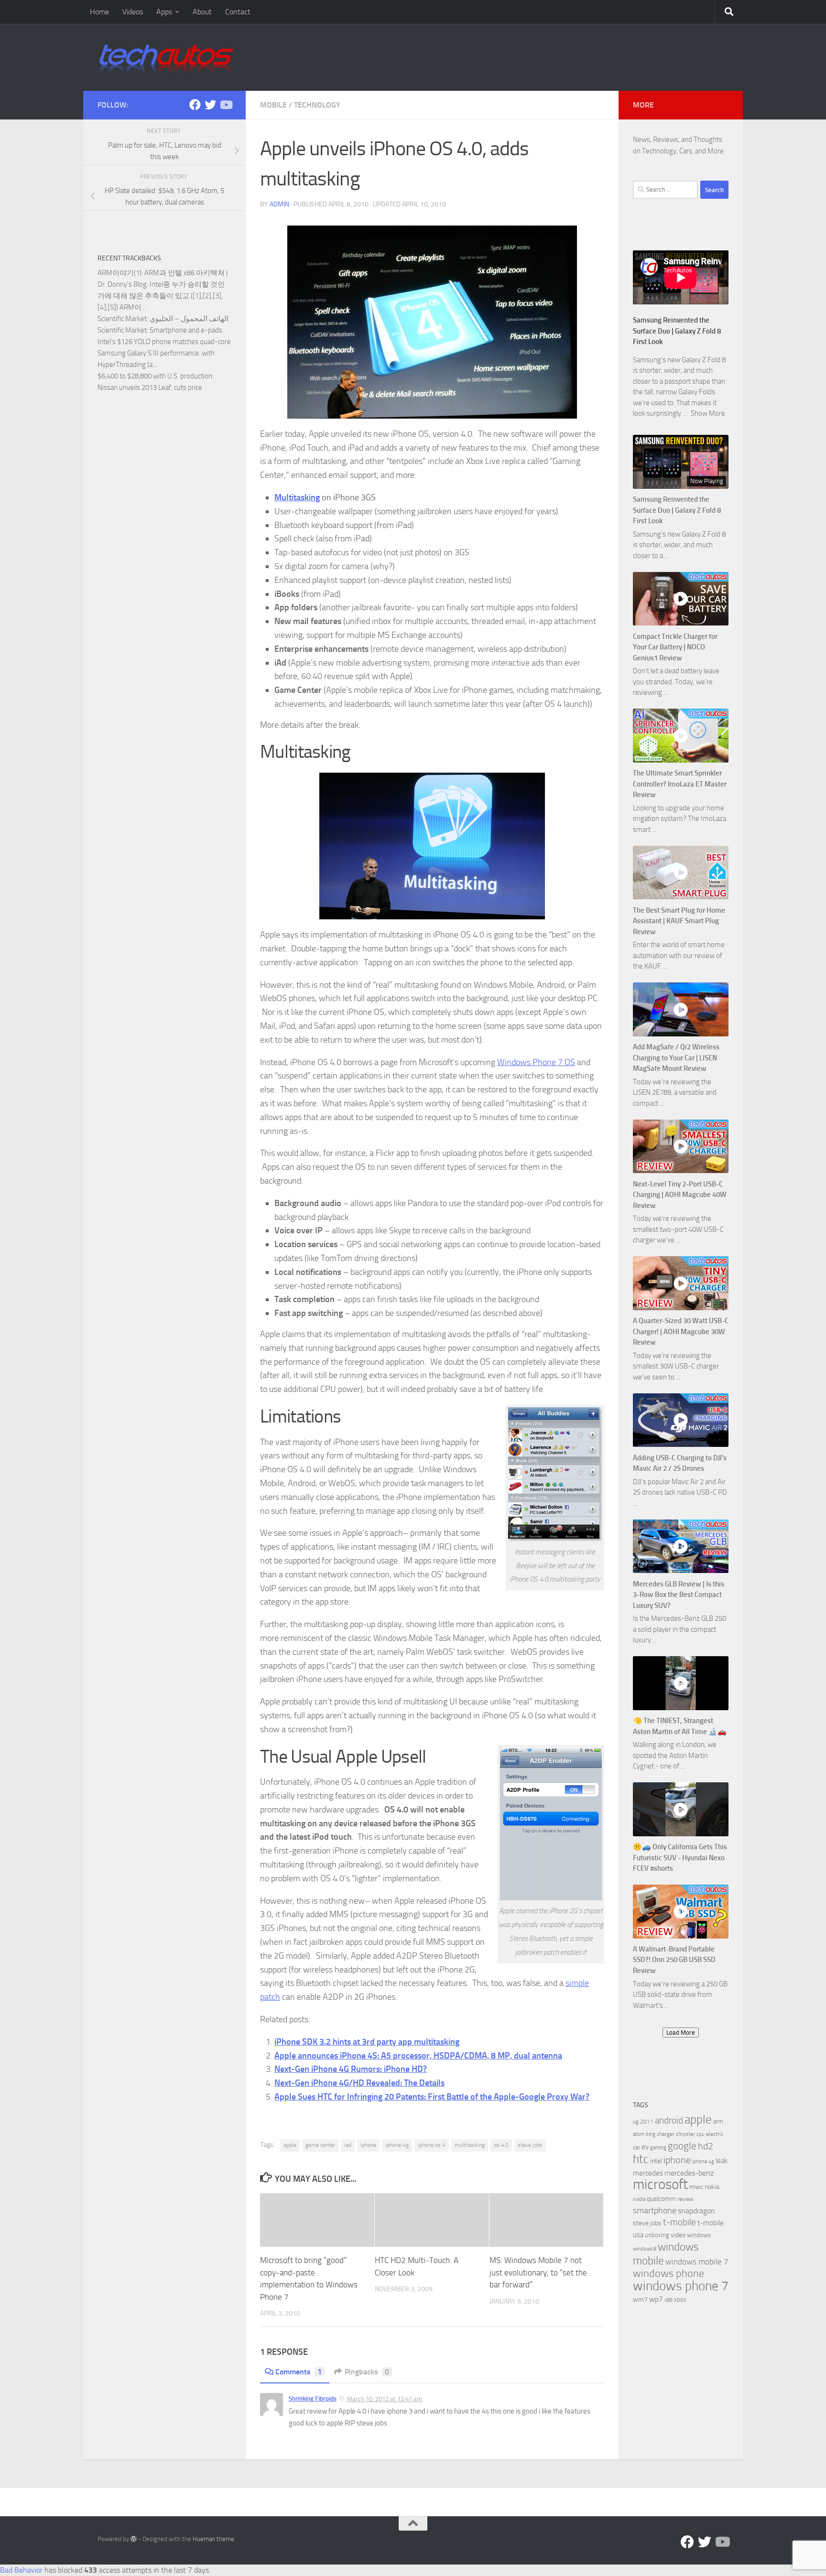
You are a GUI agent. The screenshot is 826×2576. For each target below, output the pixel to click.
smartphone (655, 2211)
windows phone (668, 2274)
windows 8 (645, 2249)
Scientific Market (122, 319)
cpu (701, 2134)
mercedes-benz (689, 2173)
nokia (712, 2187)
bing (651, 2134)
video (678, 2235)
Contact (238, 12)
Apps (164, 12)
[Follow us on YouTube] (226, 105)
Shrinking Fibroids (313, 2398)
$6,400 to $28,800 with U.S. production (155, 376)
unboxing (657, 2235)
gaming (658, 2148)
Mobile (273, 105)
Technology (317, 105)
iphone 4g (397, 2145)
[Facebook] (195, 105)
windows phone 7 (681, 2286)
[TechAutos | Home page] (166, 57)
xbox (680, 2300)
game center (320, 2145)
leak (722, 2161)
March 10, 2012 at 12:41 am (385, 2399)
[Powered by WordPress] (134, 2539)
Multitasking (297, 497)
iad (348, 2145)
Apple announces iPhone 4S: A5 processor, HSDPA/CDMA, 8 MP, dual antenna (418, 2056)
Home (99, 12)
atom (639, 2134)
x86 (668, 2300)
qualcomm (661, 2199)
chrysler (685, 2134)
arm (718, 2121)
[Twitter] (210, 105)
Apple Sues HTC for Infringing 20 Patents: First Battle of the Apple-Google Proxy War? (432, 2097)
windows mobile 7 (697, 2262)
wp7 (656, 2299)
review (685, 2199)
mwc (696, 2187)
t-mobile (679, 2222)
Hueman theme (213, 2539)
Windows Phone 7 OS (536, 1062)
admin (279, 204)
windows (699, 2235)
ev (645, 2147)
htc (641, 2159)
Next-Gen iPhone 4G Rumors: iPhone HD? (351, 2069)
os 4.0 (501, 2145)
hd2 (706, 2146)
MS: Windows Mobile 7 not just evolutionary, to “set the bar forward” (538, 2272)
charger (666, 2134)
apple (290, 2145)
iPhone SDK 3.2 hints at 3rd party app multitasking (367, 2042)
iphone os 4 (432, 2145)
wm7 (640, 2300)
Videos (133, 12)
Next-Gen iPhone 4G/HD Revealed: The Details (359, 2083)
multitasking (470, 2145)
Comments (299, 2372)
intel (656, 2161)
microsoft (660, 2184)
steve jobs (530, 2145)
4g (636, 2122)
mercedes (648, 2173)
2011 (647, 2122)
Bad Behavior (21, 2570)
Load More (681, 2032)
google (682, 2146)
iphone (368, 2145)
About (202, 12)
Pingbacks (367, 2372)
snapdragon (696, 2211)
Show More (708, 413)
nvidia (639, 2199)
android (669, 2120)
